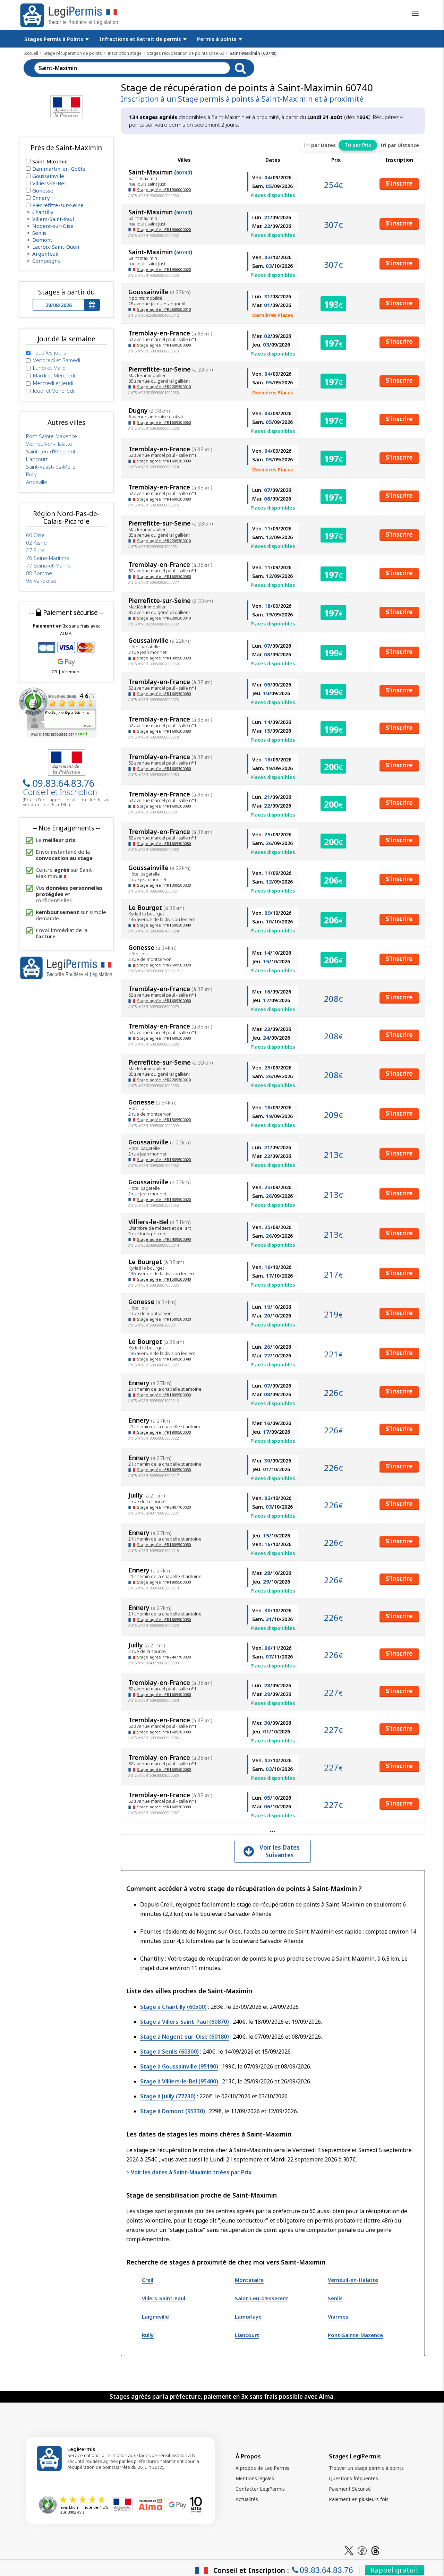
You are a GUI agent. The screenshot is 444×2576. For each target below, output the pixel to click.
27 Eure (35, 550)
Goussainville (48, 176)
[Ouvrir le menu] (415, 13)
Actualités (247, 2499)
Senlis (335, 2298)
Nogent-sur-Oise (53, 226)
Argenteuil (45, 254)
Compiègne (46, 261)
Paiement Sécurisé (350, 2489)
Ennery (41, 198)
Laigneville (155, 2317)
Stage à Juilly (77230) (168, 2096)
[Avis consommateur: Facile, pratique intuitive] (58, 712)
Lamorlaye (248, 2317)
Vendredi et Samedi (57, 360)
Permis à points (217, 39)
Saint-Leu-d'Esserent (262, 2298)
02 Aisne (36, 543)
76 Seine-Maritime (48, 558)
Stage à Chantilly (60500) (173, 2007)
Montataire (249, 2280)
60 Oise (35, 535)
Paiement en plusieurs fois (359, 2499)
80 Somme (39, 573)
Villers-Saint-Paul (164, 2298)
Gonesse (43, 190)
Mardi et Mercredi (54, 375)
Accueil (31, 53)
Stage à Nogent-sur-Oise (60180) (185, 2037)
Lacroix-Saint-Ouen (56, 247)
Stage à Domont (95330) (173, 2111)
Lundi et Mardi (50, 368)
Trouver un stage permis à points (366, 2468)
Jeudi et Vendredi (53, 391)
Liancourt (247, 2335)
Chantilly (43, 212)
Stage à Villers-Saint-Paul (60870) (185, 2022)
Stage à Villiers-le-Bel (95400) (179, 2081)
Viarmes (338, 2317)
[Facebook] (362, 2550)
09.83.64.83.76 (63, 783)
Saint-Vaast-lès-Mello (51, 467)
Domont (42, 240)
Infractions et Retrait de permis (141, 39)
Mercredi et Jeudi (53, 383)
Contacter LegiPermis (260, 2489)
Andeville (37, 482)
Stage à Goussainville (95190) (179, 2066)
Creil (148, 2280)
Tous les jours (50, 352)
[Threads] (375, 2550)
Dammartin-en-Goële (59, 169)
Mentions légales (255, 2478)
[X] (349, 2550)
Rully (148, 2335)
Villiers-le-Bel (49, 183)
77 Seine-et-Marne (48, 565)
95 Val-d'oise (41, 581)
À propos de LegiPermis (262, 2468)
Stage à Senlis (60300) (169, 2052)
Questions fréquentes (353, 2478)
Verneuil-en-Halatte (353, 2280)
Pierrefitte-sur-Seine (58, 205)
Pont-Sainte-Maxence (355, 2335)
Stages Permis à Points (54, 39)
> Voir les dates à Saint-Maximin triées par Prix (189, 2172)
